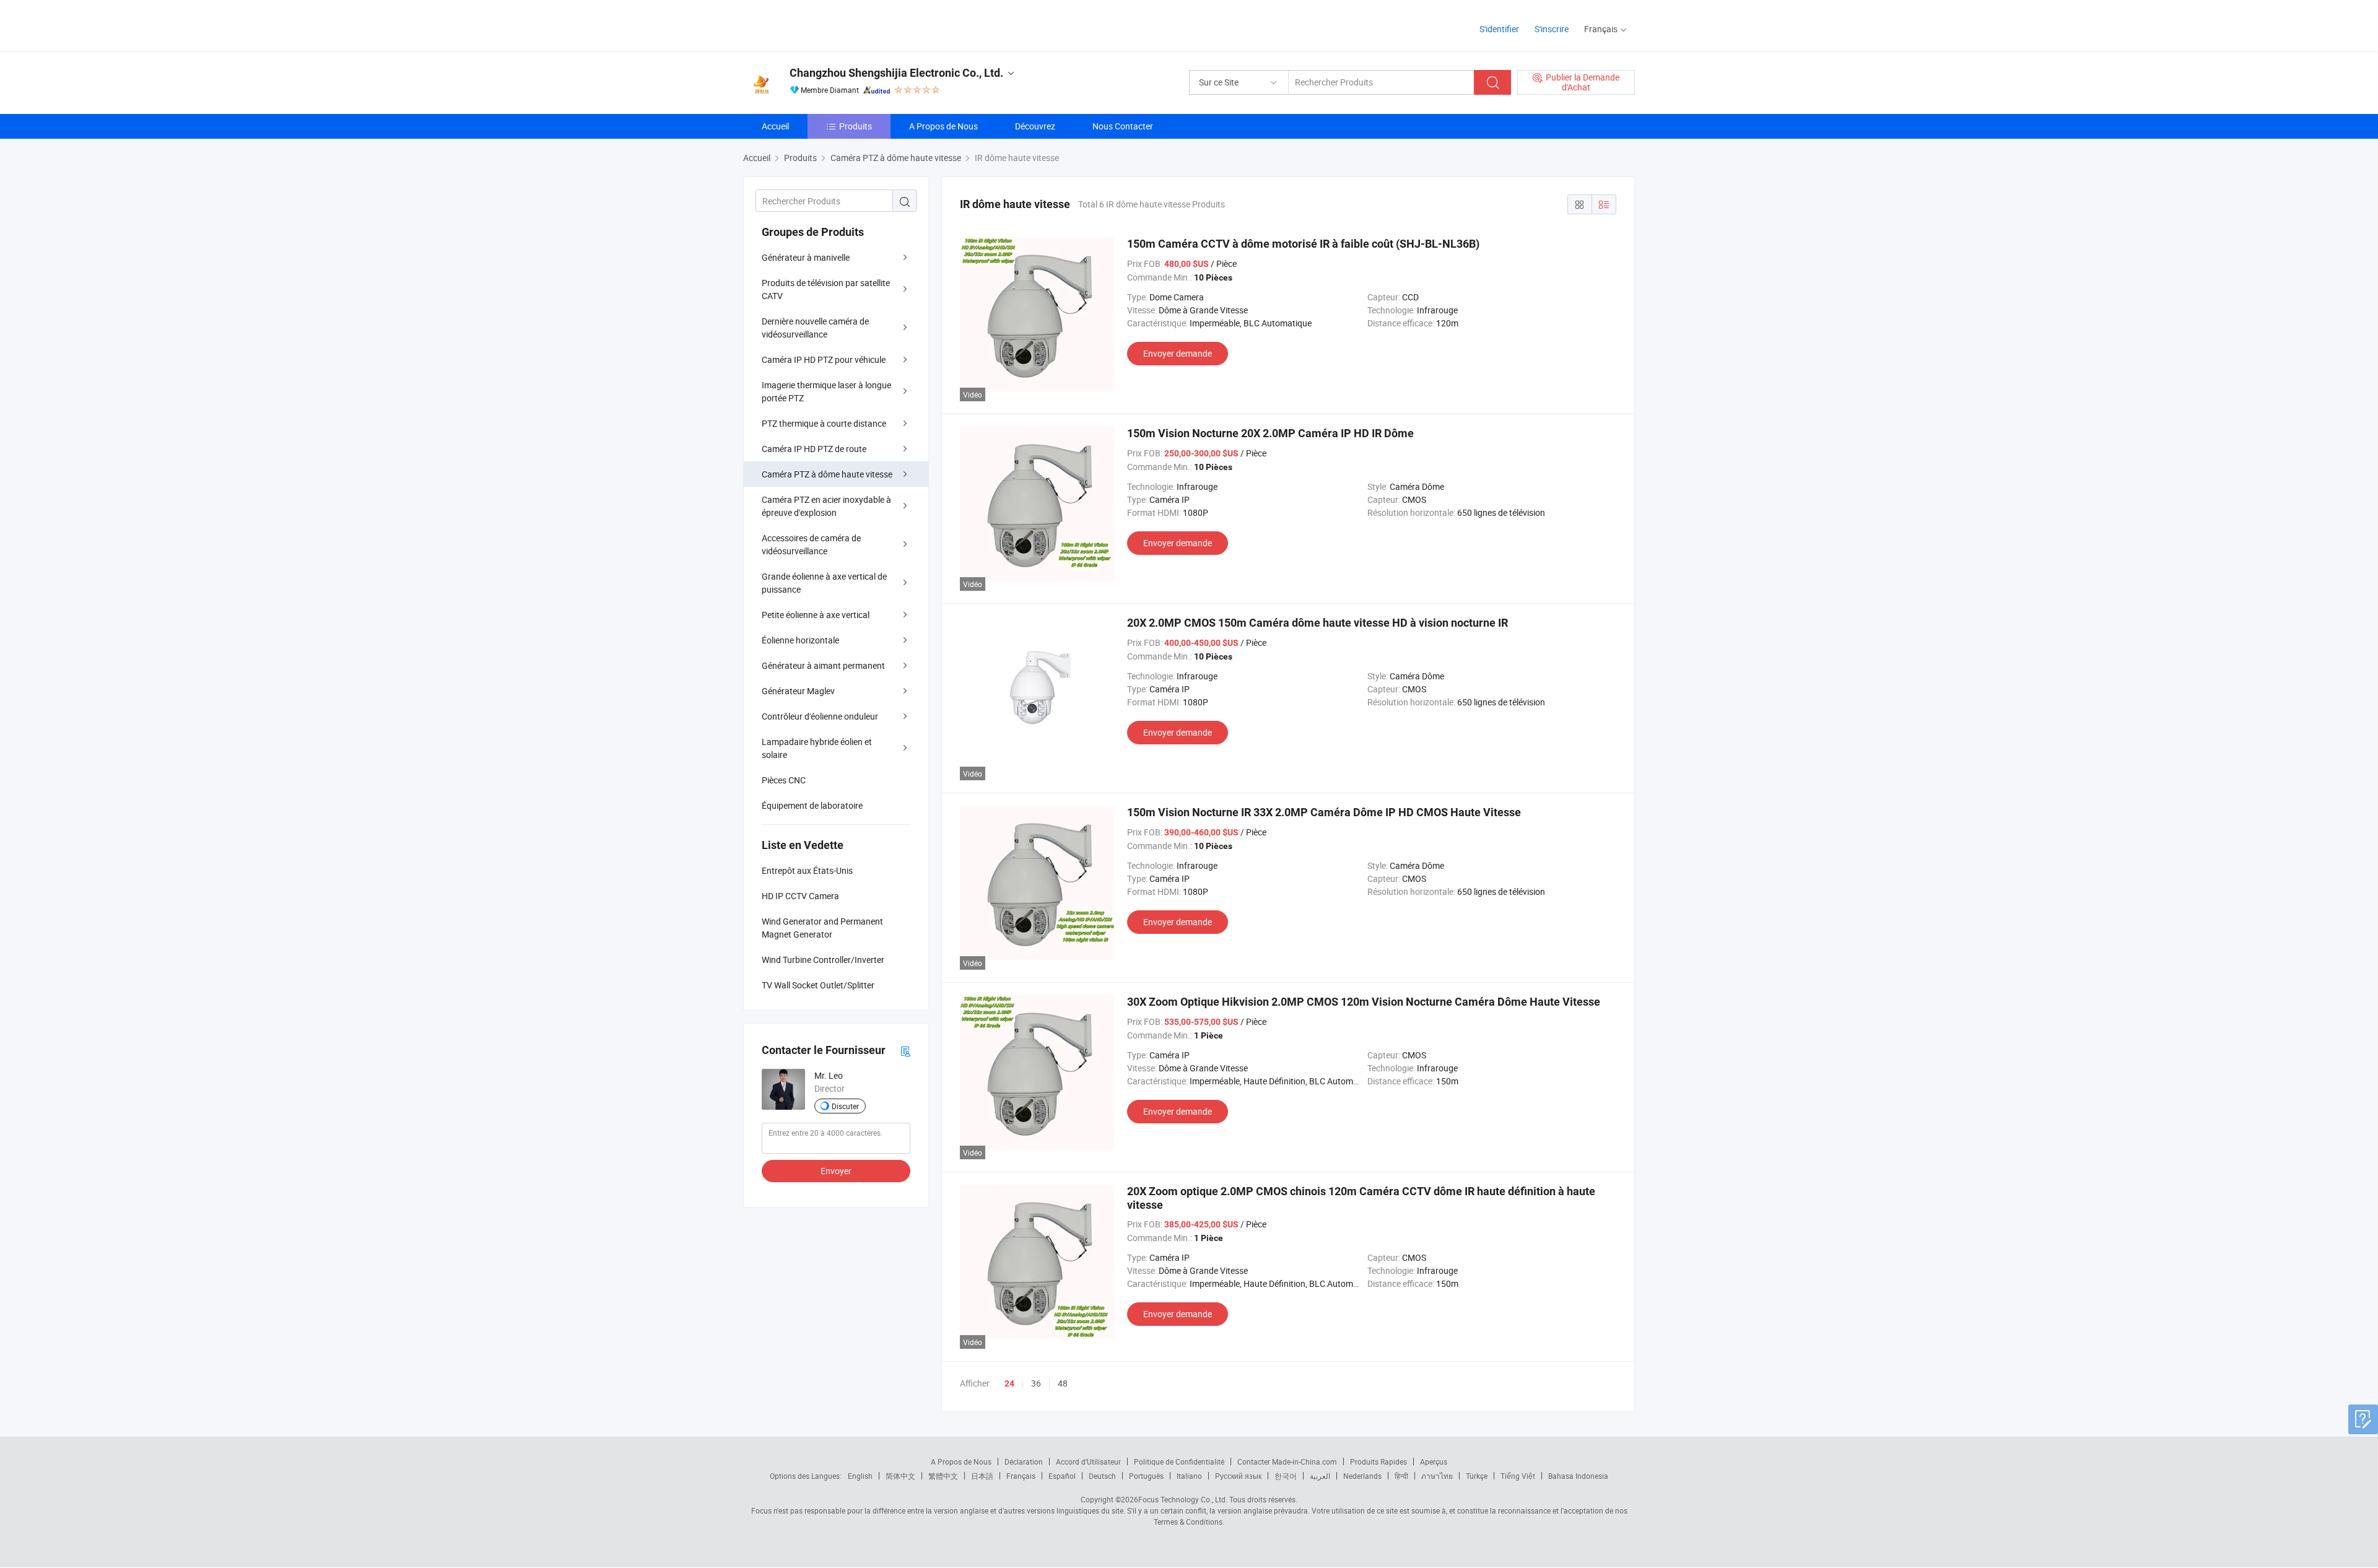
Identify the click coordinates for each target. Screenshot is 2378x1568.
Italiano (1189, 1476)
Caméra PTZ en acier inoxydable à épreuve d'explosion (826, 506)
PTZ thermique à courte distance (824, 423)
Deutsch (1102, 1476)
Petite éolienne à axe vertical (816, 615)
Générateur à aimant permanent (823, 665)
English (860, 1476)
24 (1009, 1383)
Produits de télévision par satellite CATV (826, 289)
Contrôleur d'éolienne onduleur (820, 716)
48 (1063, 1383)
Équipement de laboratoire (812, 805)
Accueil (775, 126)
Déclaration (1024, 1461)
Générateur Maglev (798, 691)
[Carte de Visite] (905, 1051)
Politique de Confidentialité (1179, 1461)
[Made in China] (823, 24)
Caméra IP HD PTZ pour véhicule (824, 359)
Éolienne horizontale (800, 640)
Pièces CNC (784, 780)
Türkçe (1477, 1476)
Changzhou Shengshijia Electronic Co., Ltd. (896, 73)
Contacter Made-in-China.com (1287, 1461)
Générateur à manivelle (806, 257)
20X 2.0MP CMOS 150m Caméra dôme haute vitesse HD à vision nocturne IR (1317, 623)
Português (1146, 1476)
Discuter (845, 1106)
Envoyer (836, 1171)
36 (1036, 1383)
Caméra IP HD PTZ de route (814, 449)
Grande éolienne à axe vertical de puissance (824, 583)
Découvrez (1035, 126)
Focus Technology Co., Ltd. (1183, 1499)
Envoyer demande (1178, 353)
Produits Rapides (1378, 1461)
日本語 (982, 1476)
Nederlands (1362, 1476)
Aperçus (1434, 1461)
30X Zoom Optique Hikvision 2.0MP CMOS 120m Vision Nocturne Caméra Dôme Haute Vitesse (1364, 1002)
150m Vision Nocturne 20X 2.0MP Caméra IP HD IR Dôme (1270, 433)
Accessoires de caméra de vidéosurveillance (811, 544)
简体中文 (900, 1476)
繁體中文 (943, 1476)
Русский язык (1238, 1476)
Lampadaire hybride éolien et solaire (817, 748)
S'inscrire (1552, 29)
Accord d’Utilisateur (1088, 1461)
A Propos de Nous (943, 126)
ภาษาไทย (1437, 1476)
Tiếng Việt (1518, 1476)
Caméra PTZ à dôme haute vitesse (827, 474)
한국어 (1286, 1476)
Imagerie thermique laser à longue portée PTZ (826, 391)
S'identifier (1499, 29)
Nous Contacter (1123, 126)
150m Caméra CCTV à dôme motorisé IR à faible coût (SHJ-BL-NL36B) (1303, 244)
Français (1021, 1476)
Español (1062, 1476)
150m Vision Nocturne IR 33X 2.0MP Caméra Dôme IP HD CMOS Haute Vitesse (1324, 812)
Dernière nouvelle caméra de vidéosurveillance (815, 328)
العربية (1320, 1476)
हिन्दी (1401, 1476)
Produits (856, 126)
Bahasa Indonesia (1578, 1476)
